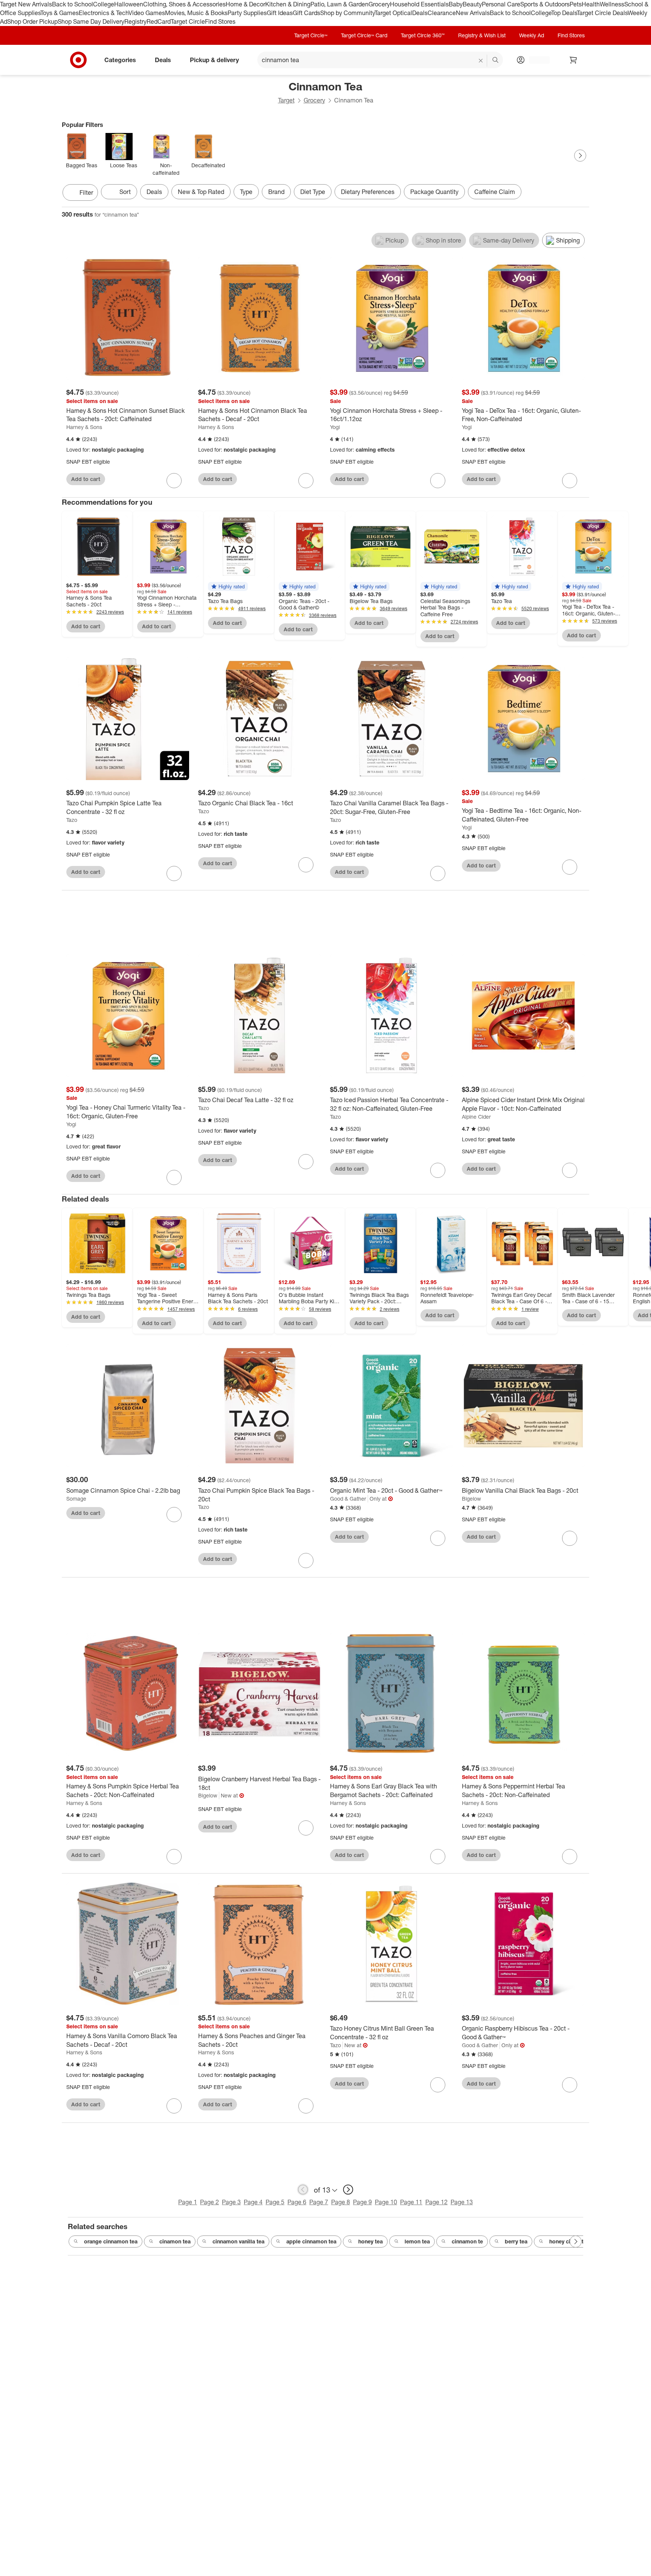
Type (246, 192)
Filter (86, 192)
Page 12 (436, 2202)
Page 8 (341, 2202)
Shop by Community (347, 13)
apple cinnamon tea (311, 2241)
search (496, 60)
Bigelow (471, 1499)
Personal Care (501, 4)
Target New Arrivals (26, 4)
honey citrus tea (569, 2241)
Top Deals (564, 13)
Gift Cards (306, 13)
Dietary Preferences (368, 192)
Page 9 (362, 2202)
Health (591, 4)
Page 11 (411, 2202)
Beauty (472, 4)
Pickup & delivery (214, 60)
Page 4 (253, 2202)
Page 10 (386, 2202)
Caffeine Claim (495, 192)
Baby (456, 4)
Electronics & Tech (104, 13)
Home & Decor (245, 4)
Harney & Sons (84, 427)
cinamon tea (175, 2241)
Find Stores (220, 21)
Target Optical (393, 13)
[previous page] (303, 2190)
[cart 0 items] (573, 60)
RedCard (159, 21)
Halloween (129, 4)
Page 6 (297, 2202)
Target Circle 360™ (423, 35)
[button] (228, 586)
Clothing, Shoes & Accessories (184, 4)
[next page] (348, 2190)
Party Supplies (247, 13)
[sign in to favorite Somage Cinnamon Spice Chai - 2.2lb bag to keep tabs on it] (174, 1515)
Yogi (335, 427)
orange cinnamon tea (111, 2241)
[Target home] (78, 60)
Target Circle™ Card (364, 35)
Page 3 (231, 2202)
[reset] (481, 61)
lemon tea (417, 2241)
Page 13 (462, 2202)
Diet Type (313, 192)
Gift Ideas (280, 13)
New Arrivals (473, 13)
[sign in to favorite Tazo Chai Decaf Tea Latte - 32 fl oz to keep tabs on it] (306, 1162)
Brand (276, 192)
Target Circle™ (311, 35)
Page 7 (319, 2202)
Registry (135, 21)
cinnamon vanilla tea (238, 2241)
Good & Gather (348, 1499)
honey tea (371, 2241)
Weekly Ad (532, 35)
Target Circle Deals (602, 13)
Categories (120, 60)
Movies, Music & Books (196, 13)
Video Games (147, 13)
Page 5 (275, 2202)
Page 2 (209, 2202)
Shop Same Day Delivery (91, 21)
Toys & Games (60, 13)
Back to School (73, 4)
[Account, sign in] (536, 60)
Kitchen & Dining (288, 4)
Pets (576, 4)
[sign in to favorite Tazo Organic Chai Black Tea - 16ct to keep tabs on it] (306, 865)
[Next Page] (580, 156)
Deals (420, 13)
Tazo (72, 820)
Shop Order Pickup (32, 21)
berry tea (516, 2241)
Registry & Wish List (482, 35)
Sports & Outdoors (545, 4)
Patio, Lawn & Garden (339, 4)
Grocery (379, 4)
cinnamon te (467, 2241)
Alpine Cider (476, 1117)
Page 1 (188, 2202)
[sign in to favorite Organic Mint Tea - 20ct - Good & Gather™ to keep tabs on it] (438, 1538)
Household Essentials (419, 4)
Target (286, 100)
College (104, 4)
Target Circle (188, 21)
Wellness (612, 4)
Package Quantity (434, 192)
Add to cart (86, 479)
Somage (76, 1499)
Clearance (442, 13)
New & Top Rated (201, 192)
